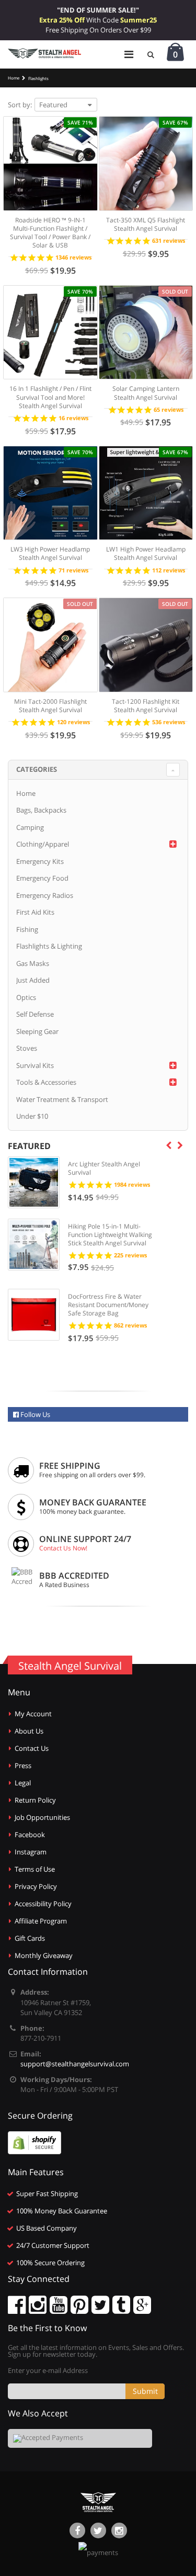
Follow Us (34, 1414)
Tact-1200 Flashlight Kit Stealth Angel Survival (146, 706)
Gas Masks (33, 963)
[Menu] (129, 54)
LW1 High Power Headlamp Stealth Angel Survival (146, 553)
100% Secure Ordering (50, 2263)
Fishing (27, 929)
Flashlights (38, 78)
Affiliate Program (41, 1921)
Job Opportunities (42, 1817)
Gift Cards (30, 1938)
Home (26, 793)
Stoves (27, 1048)
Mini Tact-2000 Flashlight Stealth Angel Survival (50, 706)
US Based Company (47, 2228)
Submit (145, 2391)
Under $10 (32, 1116)
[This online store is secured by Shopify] (34, 2142)
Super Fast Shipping (47, 2193)
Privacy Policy (36, 1886)
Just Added (33, 980)
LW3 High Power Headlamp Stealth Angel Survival (50, 553)
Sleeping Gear (37, 1031)
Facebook (30, 1835)
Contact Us (32, 1748)
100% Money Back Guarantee (62, 2211)
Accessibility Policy (43, 1904)
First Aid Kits (35, 912)
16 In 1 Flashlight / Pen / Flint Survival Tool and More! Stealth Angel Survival (50, 397)
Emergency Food (42, 878)
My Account (33, 1714)
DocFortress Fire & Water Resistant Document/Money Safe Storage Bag (108, 1305)
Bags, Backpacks (41, 810)
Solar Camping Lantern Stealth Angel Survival (146, 393)
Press (23, 1765)
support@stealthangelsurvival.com (75, 2064)
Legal (23, 1783)
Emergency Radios (45, 895)
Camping (30, 827)
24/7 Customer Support (53, 2245)
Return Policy (35, 1800)
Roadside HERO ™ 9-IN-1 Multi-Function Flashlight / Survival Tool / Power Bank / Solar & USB (50, 233)
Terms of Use (35, 1869)
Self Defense (35, 1014)
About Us (29, 1731)
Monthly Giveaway (44, 1955)
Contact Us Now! (63, 1548)
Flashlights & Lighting (49, 946)
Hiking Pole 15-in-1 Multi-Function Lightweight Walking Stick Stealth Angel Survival (110, 1235)
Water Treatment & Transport (62, 1099)
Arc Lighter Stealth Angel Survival (104, 1168)
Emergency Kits (40, 861)
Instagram (31, 1852)
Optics (26, 997)
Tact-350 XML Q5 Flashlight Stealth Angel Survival (146, 224)
